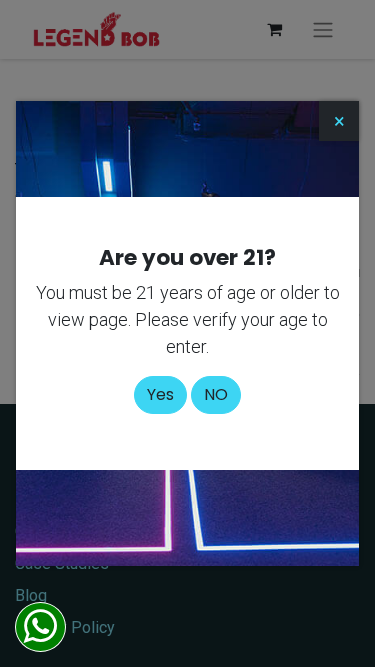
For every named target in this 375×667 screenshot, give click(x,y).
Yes (160, 394)
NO (216, 394)
